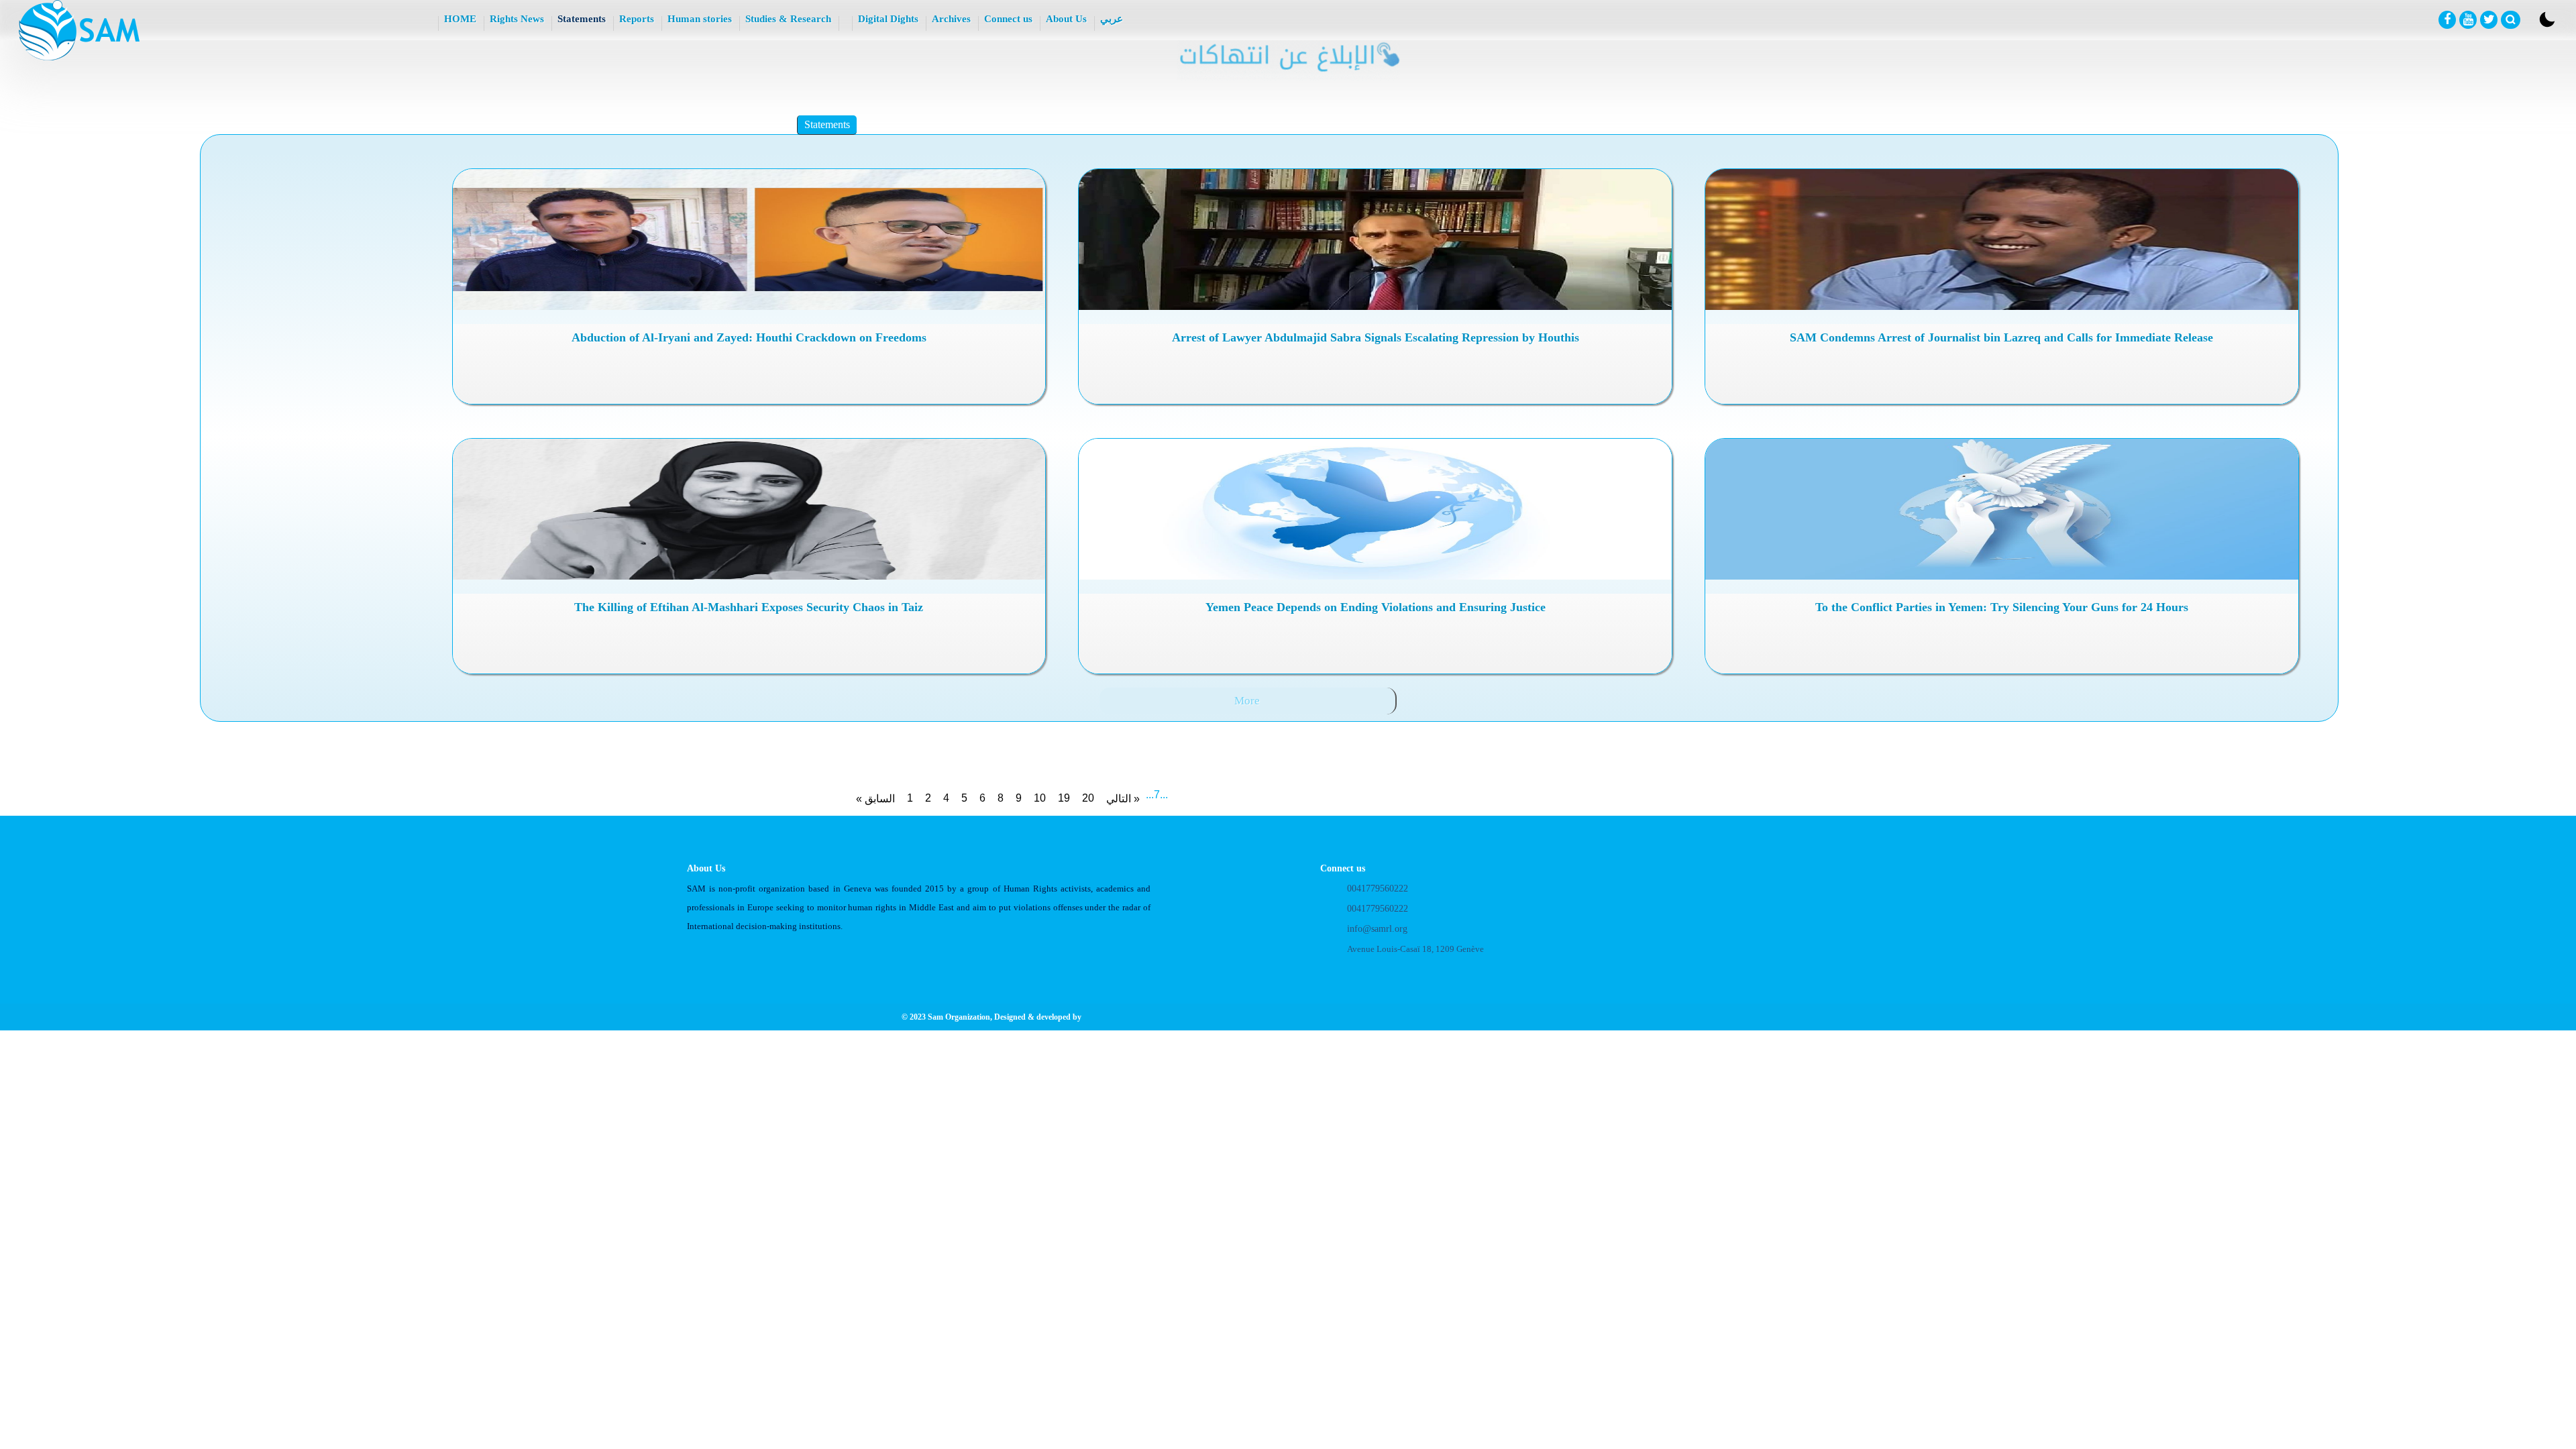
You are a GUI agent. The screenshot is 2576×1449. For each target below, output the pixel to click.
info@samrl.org (1377, 929)
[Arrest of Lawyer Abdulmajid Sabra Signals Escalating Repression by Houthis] (1375, 239)
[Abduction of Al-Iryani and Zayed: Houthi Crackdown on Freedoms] (749, 239)
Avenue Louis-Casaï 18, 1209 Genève (1415, 949)
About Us (1066, 19)
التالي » (1123, 799)
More (1247, 701)
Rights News (517, 19)
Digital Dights (888, 19)
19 (1064, 798)
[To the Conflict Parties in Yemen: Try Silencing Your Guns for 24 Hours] (2001, 509)
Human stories (700, 19)
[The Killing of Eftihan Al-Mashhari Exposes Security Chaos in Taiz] (749, 509)
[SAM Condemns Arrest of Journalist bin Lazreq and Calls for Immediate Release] (2001, 239)
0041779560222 (1378, 889)
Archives (951, 19)
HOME (460, 19)
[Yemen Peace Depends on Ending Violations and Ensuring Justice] (1375, 509)
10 (1040, 798)
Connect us (1008, 19)
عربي (1112, 19)
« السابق (875, 799)
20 (1088, 798)
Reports (637, 19)
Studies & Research (788, 19)
